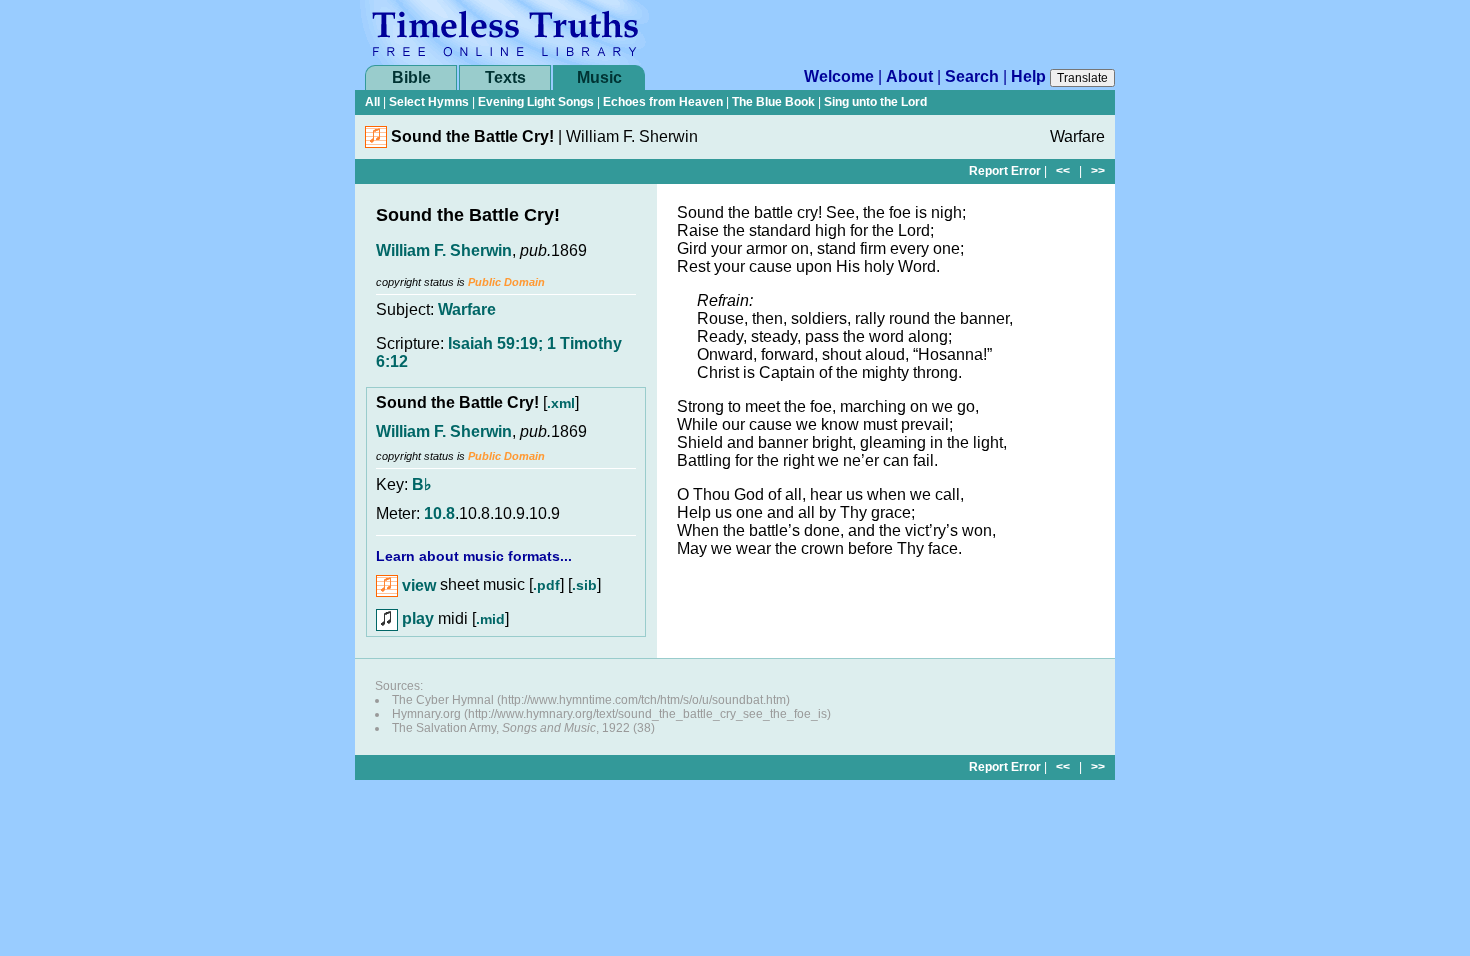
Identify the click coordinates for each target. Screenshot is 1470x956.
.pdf (546, 586)
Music (599, 77)
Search (972, 76)
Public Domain (506, 282)
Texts (505, 77)
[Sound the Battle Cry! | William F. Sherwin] (376, 142)
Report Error (1005, 171)
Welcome (839, 76)
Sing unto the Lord (875, 102)
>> (1098, 171)
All (372, 102)
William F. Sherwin (444, 250)
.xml (561, 403)
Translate (1082, 78)
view (417, 585)
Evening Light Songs (536, 102)
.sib (584, 586)
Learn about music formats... (474, 556)
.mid (490, 619)
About (909, 76)
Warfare (467, 309)
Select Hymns (429, 102)
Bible (411, 77)
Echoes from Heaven (663, 102)
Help (1028, 76)
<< (1063, 171)
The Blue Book (773, 102)
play (416, 618)
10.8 (439, 513)
